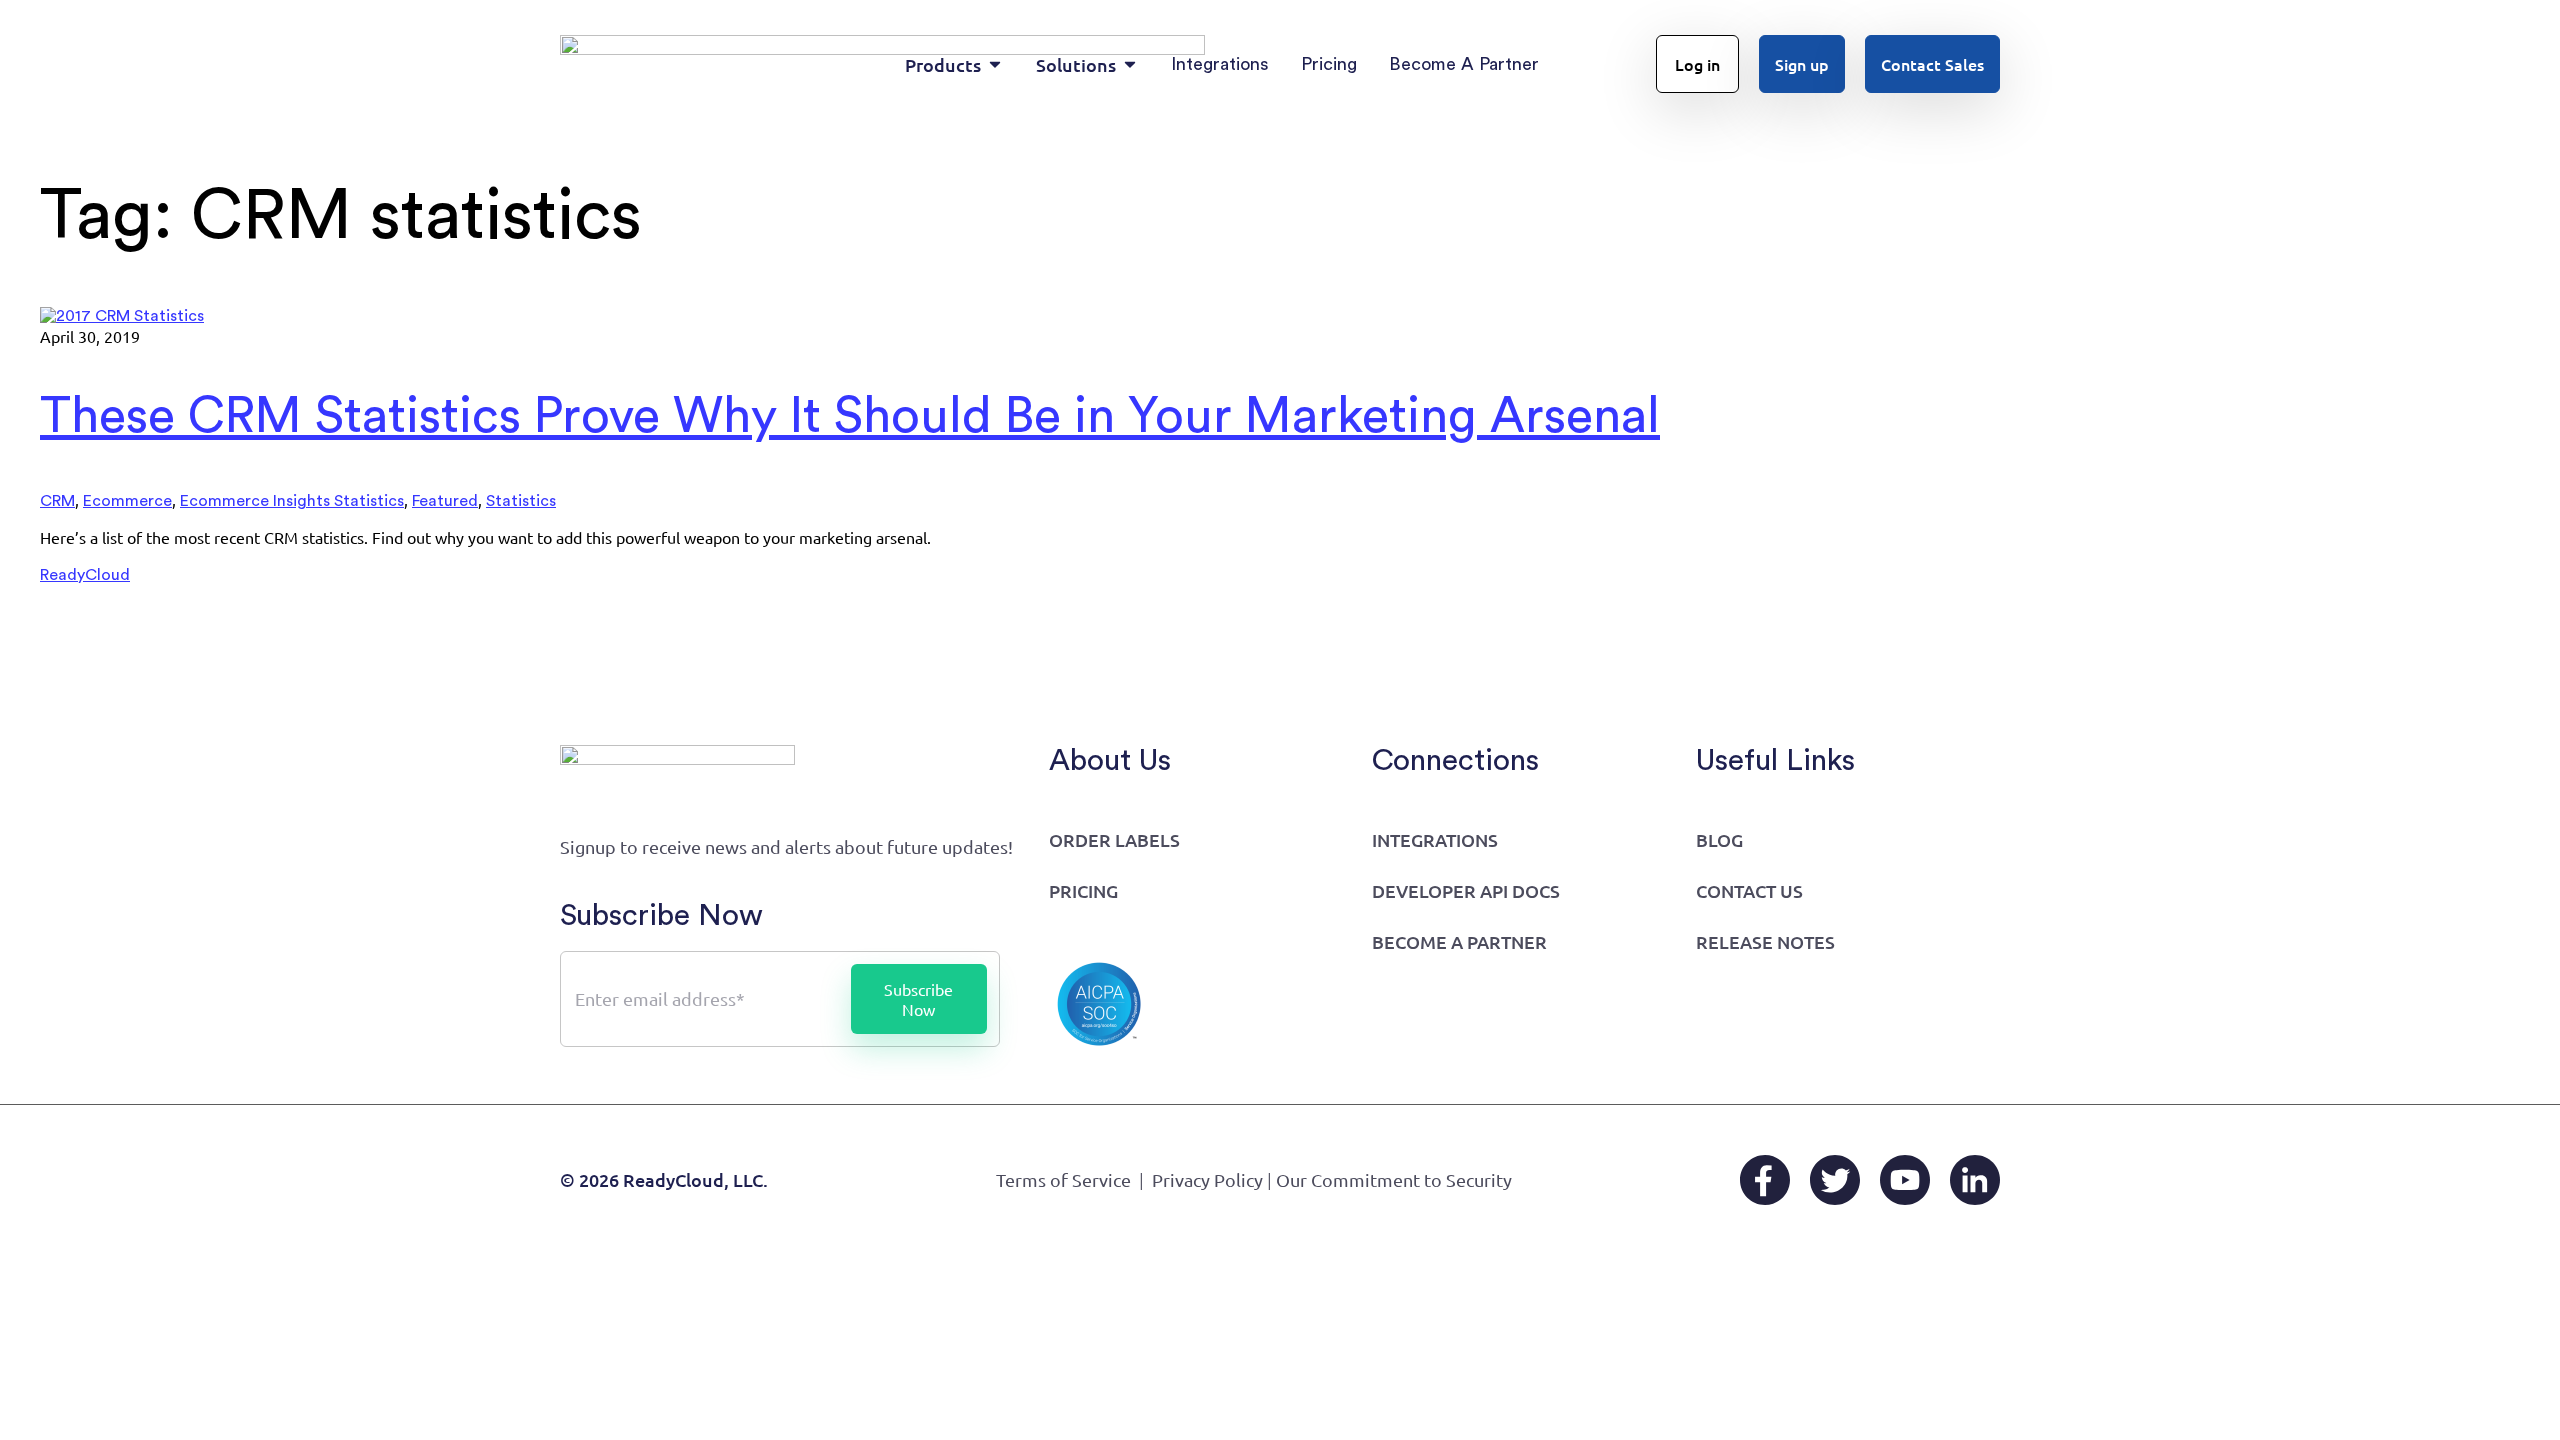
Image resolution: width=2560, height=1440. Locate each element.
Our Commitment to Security (1394, 1179)
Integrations (1435, 839)
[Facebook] (1765, 1180)
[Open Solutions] (1130, 64)
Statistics (521, 501)
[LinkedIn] (1975, 1180)
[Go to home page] (677, 769)
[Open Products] (995, 64)
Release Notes (1765, 941)
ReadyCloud (85, 575)
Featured (445, 501)
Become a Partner (1459, 941)
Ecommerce (127, 501)
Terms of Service (1063, 1179)
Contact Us (1749, 890)
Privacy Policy (1207, 1179)
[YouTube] (1905, 1180)
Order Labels (1114, 839)
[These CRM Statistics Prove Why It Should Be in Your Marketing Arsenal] (122, 316)
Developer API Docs (1466, 890)
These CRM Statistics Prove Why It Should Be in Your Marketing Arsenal (850, 417)
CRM (57, 501)
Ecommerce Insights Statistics (292, 501)
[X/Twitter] (1835, 1180)
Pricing (1083, 890)
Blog (1719, 839)
